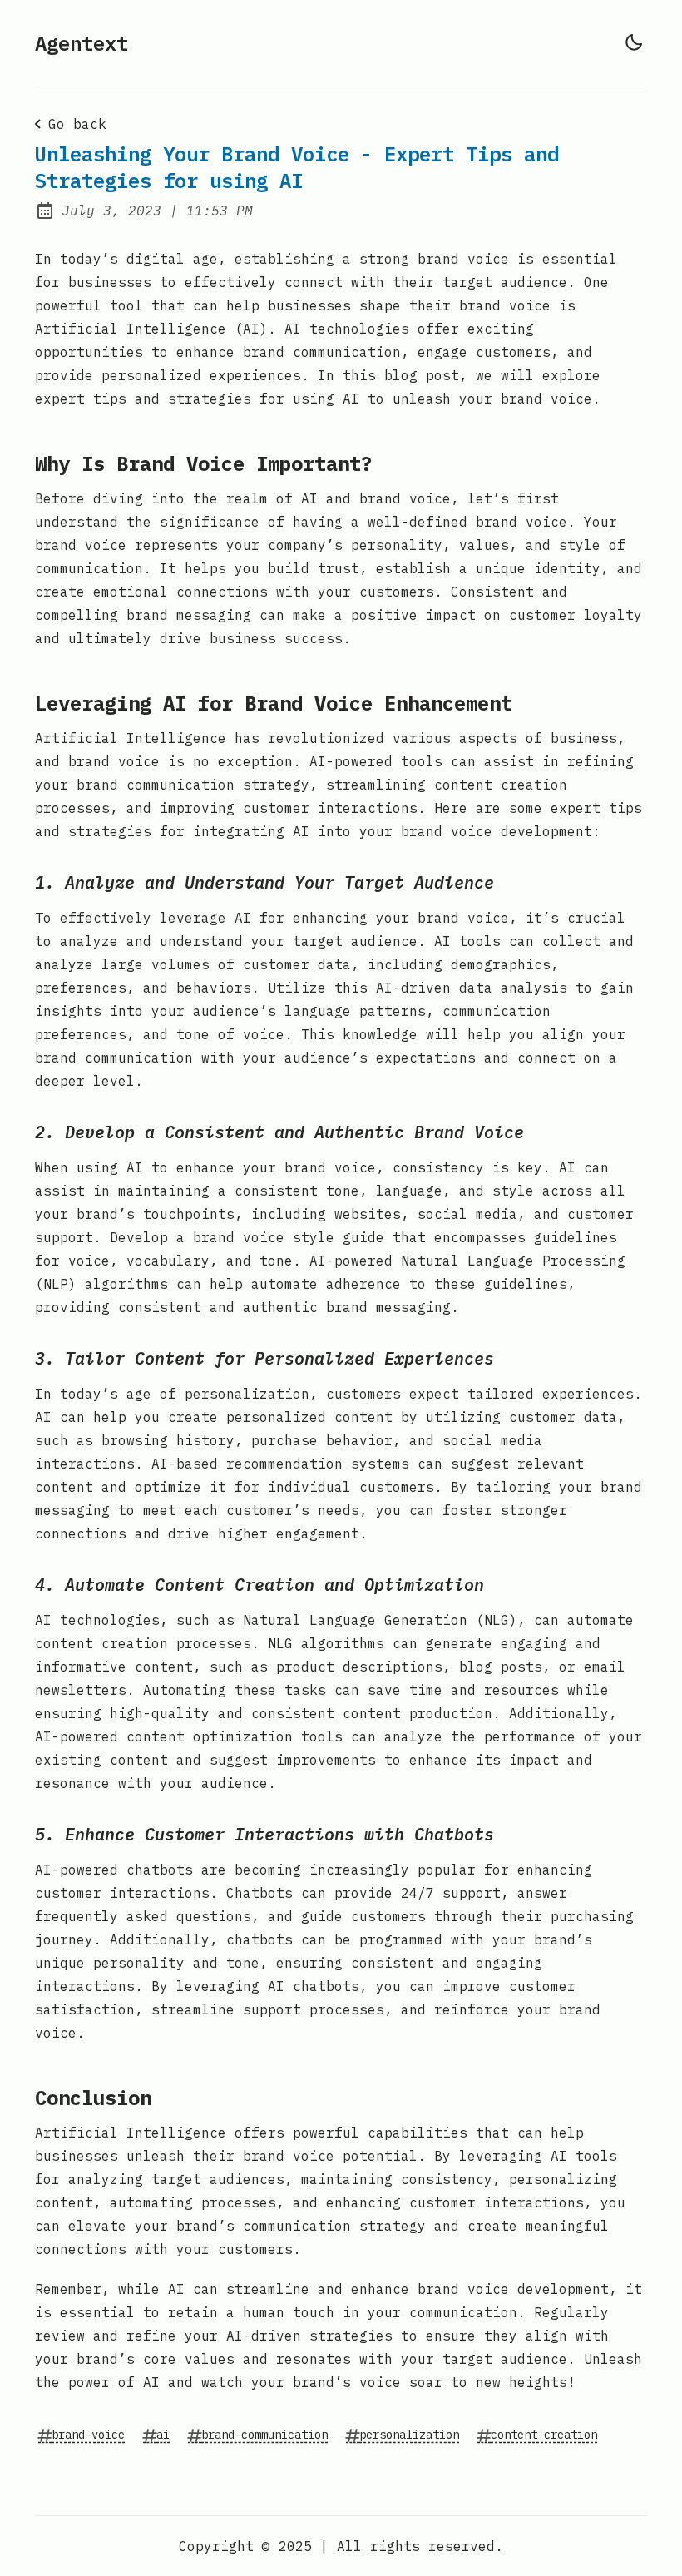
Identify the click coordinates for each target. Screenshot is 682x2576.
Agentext (82, 43)
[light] (634, 42)
